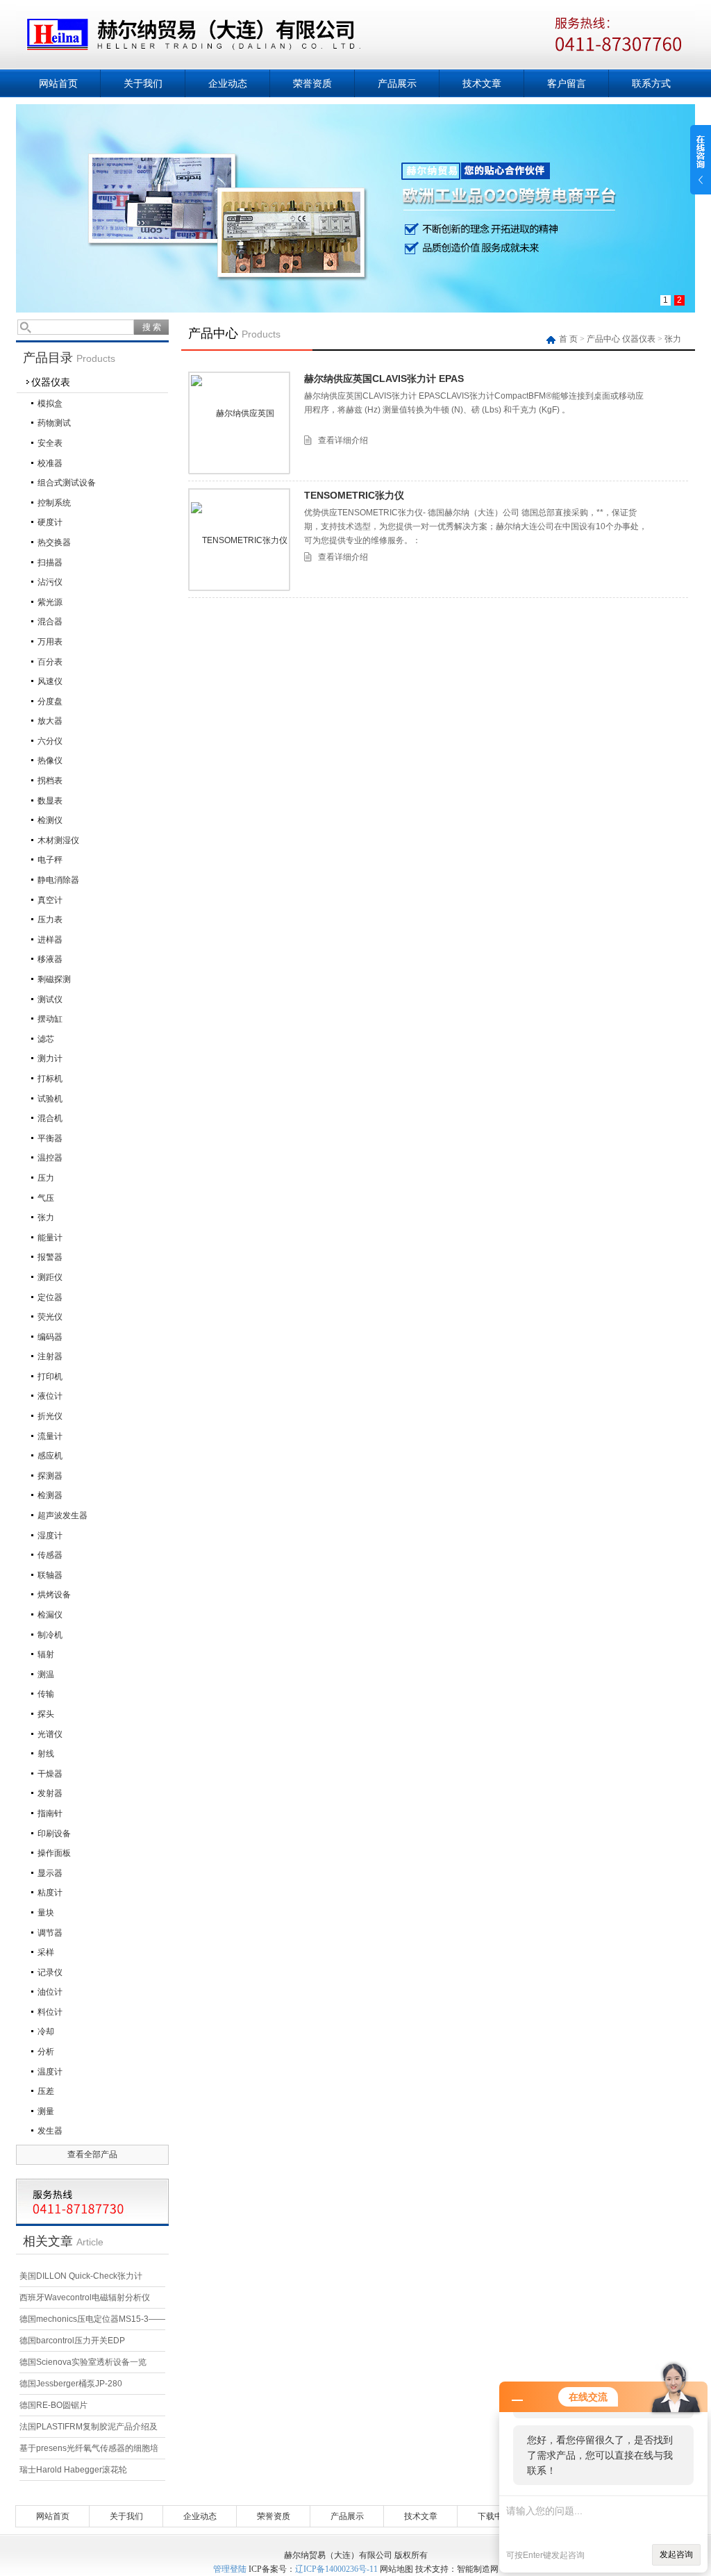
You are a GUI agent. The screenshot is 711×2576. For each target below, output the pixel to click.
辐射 (46, 1654)
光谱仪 (50, 1734)
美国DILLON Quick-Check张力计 (81, 2276)
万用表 (50, 642)
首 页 (569, 339)
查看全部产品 (92, 2154)
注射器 (50, 1356)
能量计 (50, 1238)
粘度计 (50, 1893)
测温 (46, 1675)
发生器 (50, 2131)
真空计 (50, 900)
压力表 (50, 920)
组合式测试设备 (67, 483)
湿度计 (50, 1536)
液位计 (50, 1396)
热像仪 (50, 761)
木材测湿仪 (58, 840)
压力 (46, 1178)
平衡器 (50, 1138)
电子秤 (50, 860)
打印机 (50, 1377)
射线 (46, 1754)
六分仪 (50, 741)
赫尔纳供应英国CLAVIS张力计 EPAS (384, 379)
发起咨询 (676, 2554)
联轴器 (50, 1575)
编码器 (50, 1337)
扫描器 (50, 563)
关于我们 (143, 83)
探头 (46, 1714)
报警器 (50, 1257)
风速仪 (50, 681)
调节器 (50, 1933)
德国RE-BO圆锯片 (53, 2405)
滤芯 (46, 1039)
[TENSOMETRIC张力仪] (239, 540)
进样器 (50, 940)
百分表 (50, 662)
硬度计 (50, 522)
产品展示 (397, 83)
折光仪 (50, 1416)
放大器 (50, 721)
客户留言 (567, 83)
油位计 (50, 1992)
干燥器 (50, 1774)
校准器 (50, 463)
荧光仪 (50, 1317)
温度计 (50, 2072)
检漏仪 (50, 1615)
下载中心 (494, 2516)
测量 (46, 2111)
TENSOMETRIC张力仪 (354, 495)
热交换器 (54, 542)
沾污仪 (50, 582)
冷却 (46, 2031)
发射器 (50, 1793)
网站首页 (58, 83)
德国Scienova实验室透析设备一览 (83, 2362)
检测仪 (50, 820)
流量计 (50, 1436)
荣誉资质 (312, 83)
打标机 (50, 1079)
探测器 (50, 1476)
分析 (46, 2052)
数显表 (50, 801)
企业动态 (228, 83)
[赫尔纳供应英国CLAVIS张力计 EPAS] (240, 423)
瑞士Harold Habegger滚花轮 (73, 2470)
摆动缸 (50, 1019)
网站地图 (396, 2569)
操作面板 (54, 1853)
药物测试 (54, 423)
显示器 (50, 1873)
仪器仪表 (51, 382)
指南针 (50, 1813)
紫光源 (50, 602)
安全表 (50, 443)
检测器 (50, 1495)
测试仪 (50, 999)
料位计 (50, 2012)
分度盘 (50, 701)
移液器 (50, 959)
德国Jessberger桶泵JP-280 (71, 2384)
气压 (46, 1198)
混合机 (50, 1118)
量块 (46, 1913)
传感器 (50, 1555)
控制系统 (54, 503)
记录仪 (50, 1972)
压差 (46, 2091)
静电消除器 (58, 880)
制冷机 (50, 1635)
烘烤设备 (54, 1595)
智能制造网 (478, 2569)
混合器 (50, 622)
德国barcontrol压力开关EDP (72, 2341)
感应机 (50, 1456)
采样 (46, 1952)
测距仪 (50, 1277)
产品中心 (603, 339)
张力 (46, 1218)
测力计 (50, 1058)
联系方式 (651, 83)
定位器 (50, 1297)
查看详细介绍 (343, 440)
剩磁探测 (54, 979)
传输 (46, 1694)
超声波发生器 (62, 1515)
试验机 (50, 1099)
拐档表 (50, 781)
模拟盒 (50, 404)
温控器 (50, 1158)
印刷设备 (54, 1834)
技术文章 (482, 83)
